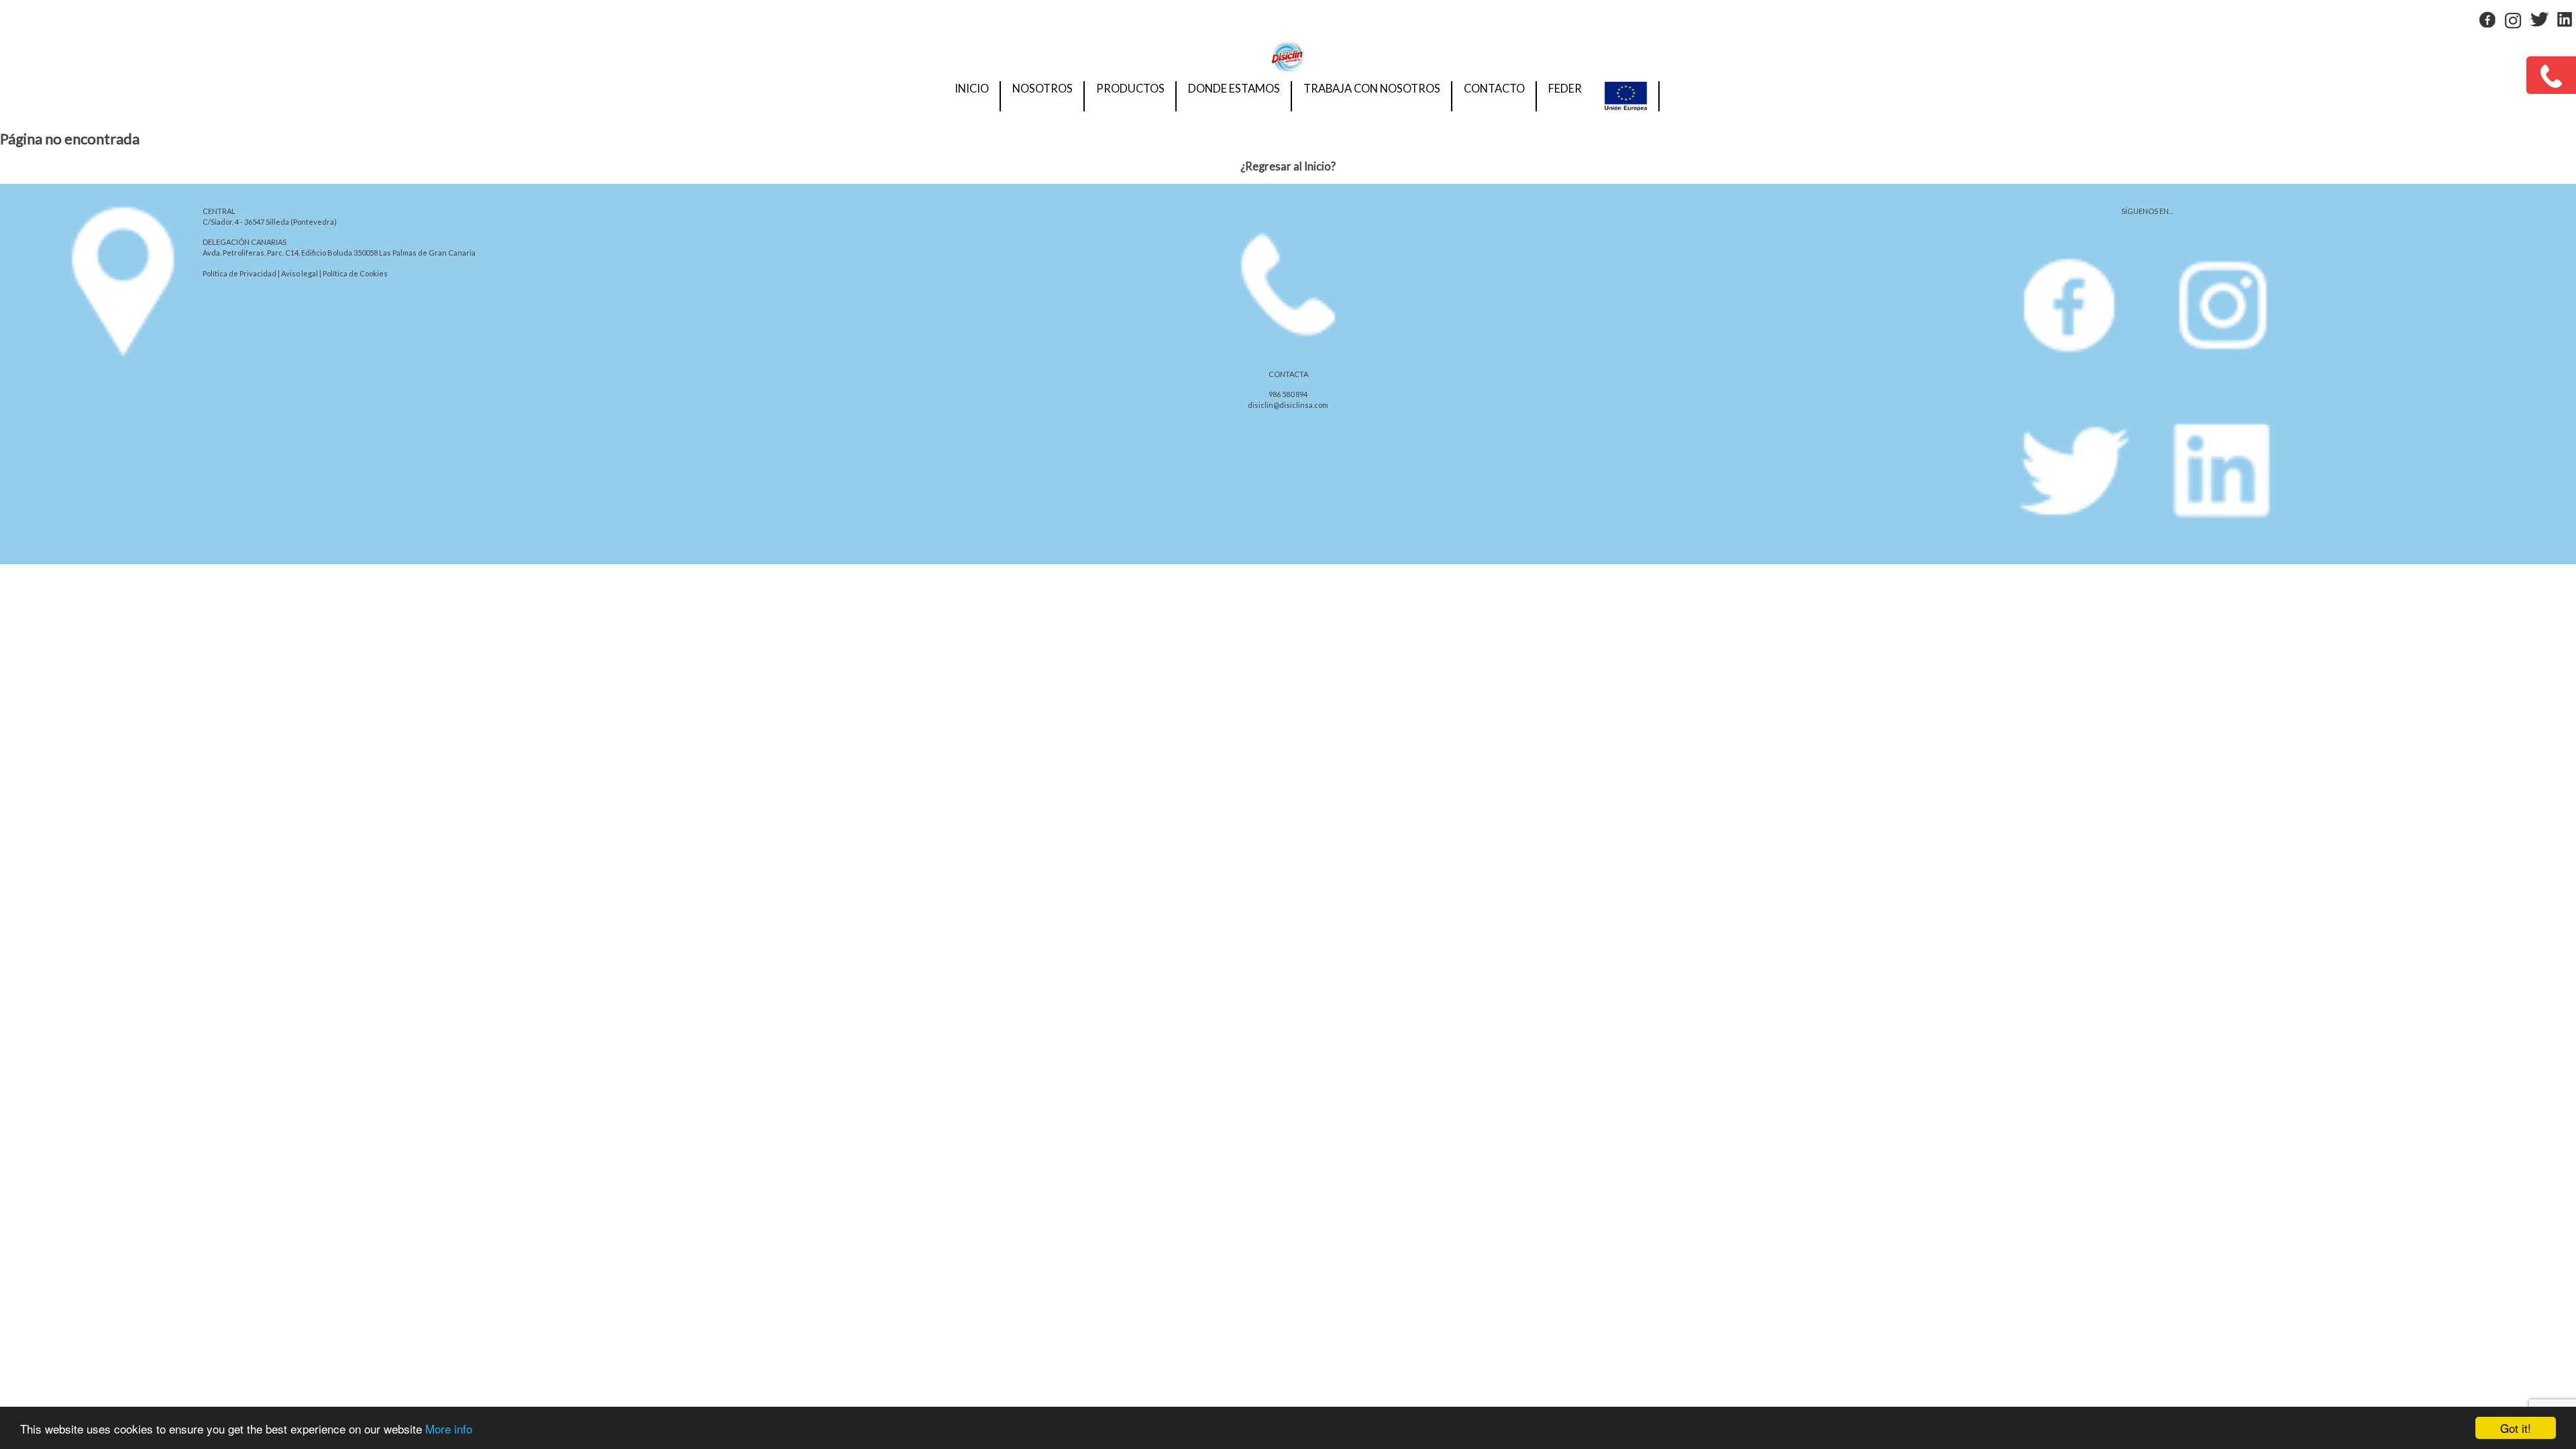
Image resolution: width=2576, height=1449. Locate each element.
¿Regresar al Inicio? (1288, 166)
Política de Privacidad (239, 273)
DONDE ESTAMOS (1234, 89)
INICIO (972, 89)
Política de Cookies (355, 273)
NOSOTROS (1042, 89)
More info (449, 1429)
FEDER (1565, 89)
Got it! (2516, 1428)
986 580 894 (1288, 394)
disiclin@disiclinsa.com (1288, 405)
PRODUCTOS (1130, 89)
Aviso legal (300, 273)
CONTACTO (1494, 89)
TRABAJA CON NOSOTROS (1372, 89)
